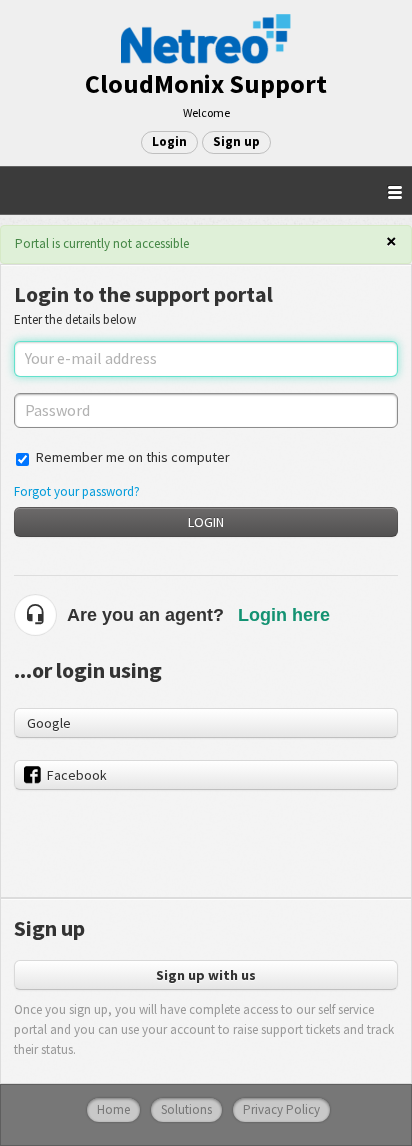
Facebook (77, 775)
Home (113, 1109)
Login (206, 522)
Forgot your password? (77, 491)
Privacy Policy (281, 1109)
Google (49, 723)
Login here (284, 615)
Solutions (186, 1109)
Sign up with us (206, 975)
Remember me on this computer (133, 457)
